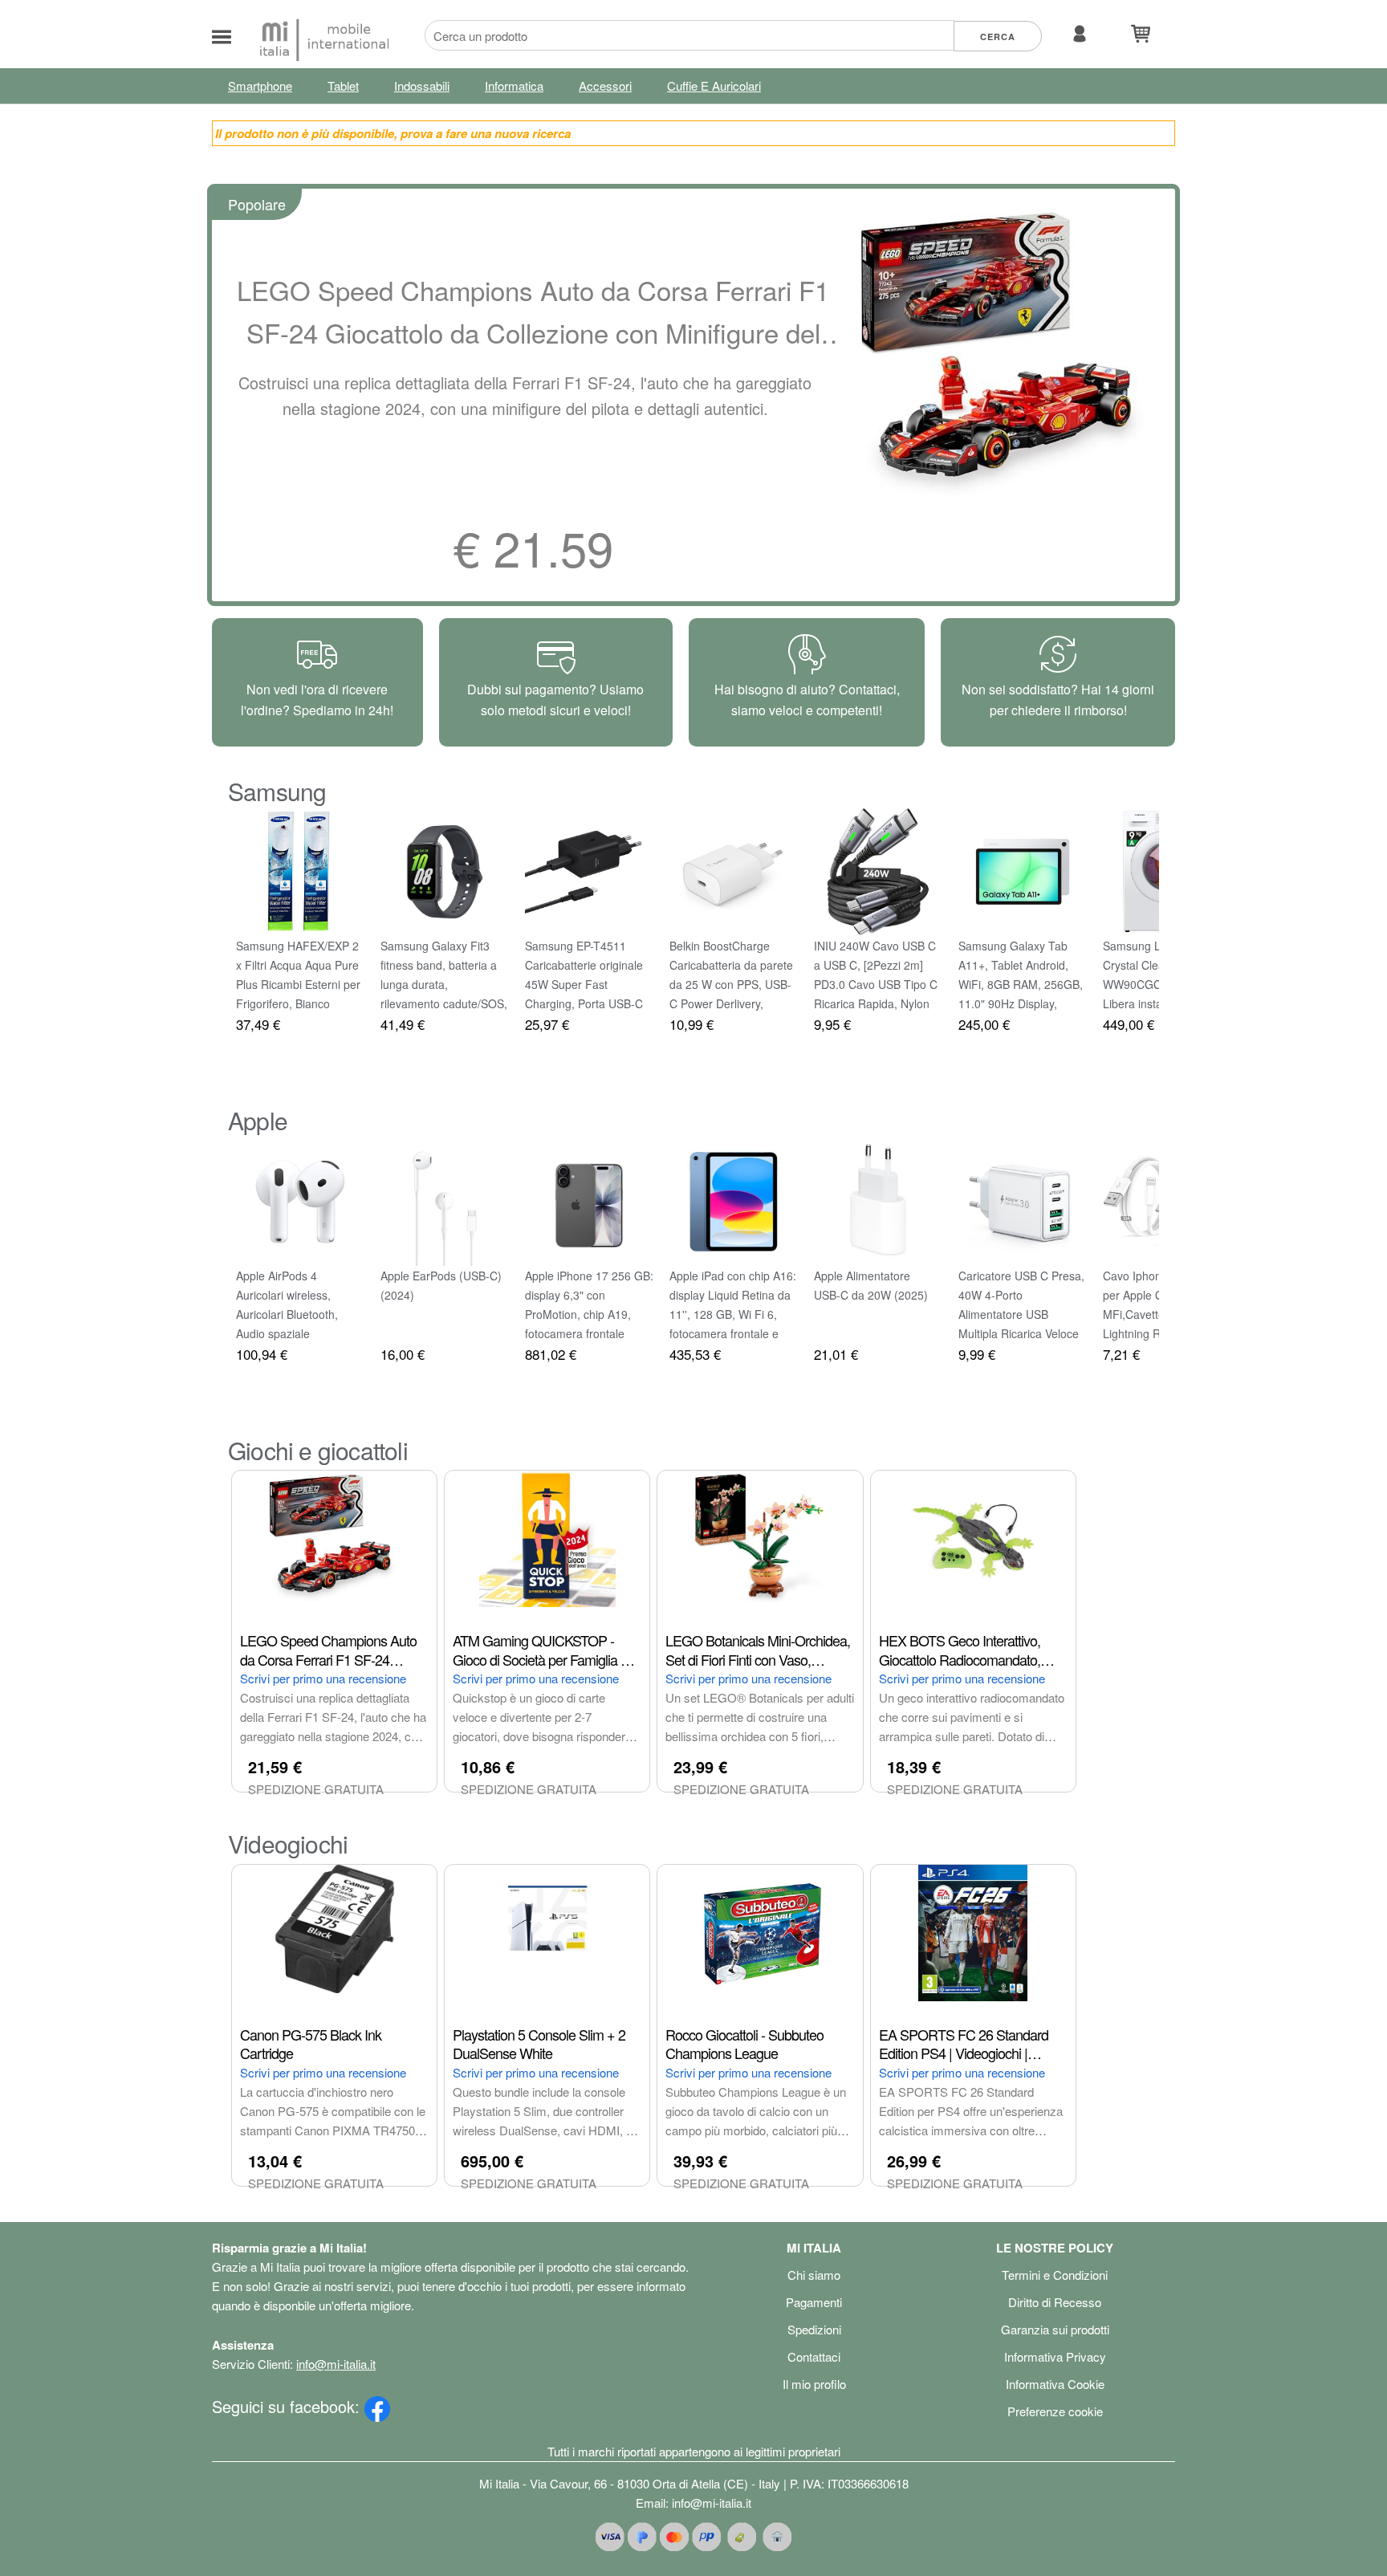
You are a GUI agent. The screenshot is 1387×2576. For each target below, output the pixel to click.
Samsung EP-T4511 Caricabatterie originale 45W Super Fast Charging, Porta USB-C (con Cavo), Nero (584, 984)
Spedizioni (814, 2329)
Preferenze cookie (1055, 2411)
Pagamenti (814, 2302)
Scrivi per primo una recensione (323, 1678)
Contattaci (814, 2356)
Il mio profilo (814, 2384)
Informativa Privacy (1055, 2356)
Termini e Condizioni (1055, 2275)
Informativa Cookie (1055, 2384)
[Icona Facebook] (377, 2406)
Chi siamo (814, 2275)
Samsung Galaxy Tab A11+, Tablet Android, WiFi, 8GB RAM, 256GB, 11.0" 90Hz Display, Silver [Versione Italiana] (1021, 984)
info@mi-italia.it (336, 2364)
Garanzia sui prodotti (1055, 2329)
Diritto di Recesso (1055, 2302)
